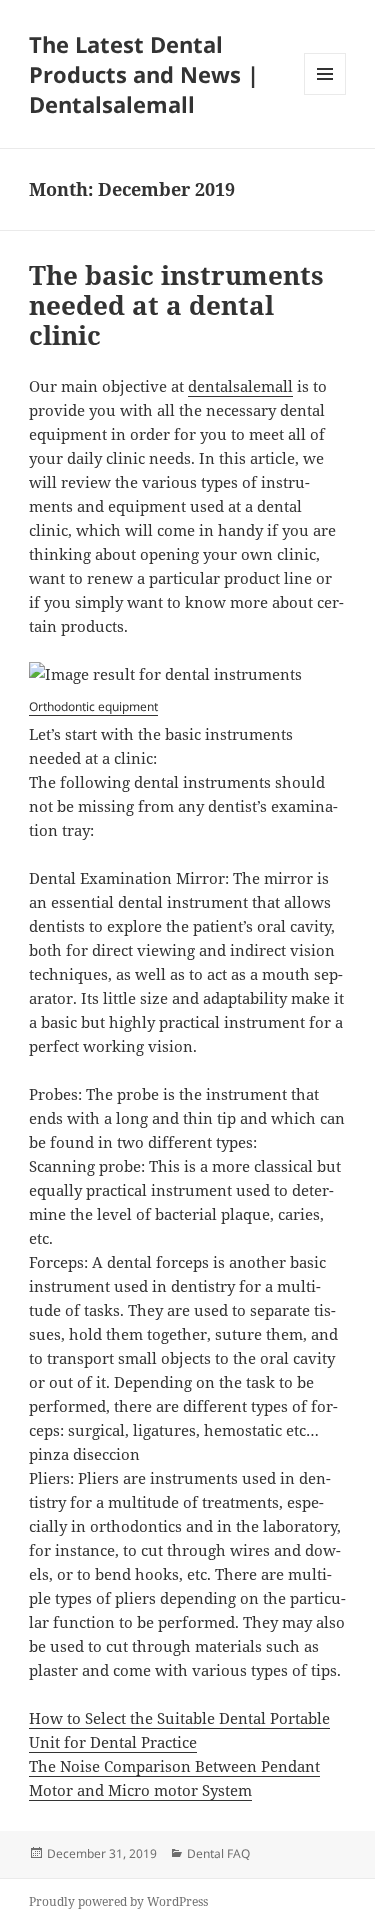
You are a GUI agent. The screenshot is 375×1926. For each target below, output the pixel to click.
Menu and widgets (325, 94)
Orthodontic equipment (93, 706)
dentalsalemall (240, 386)
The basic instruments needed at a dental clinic (176, 305)
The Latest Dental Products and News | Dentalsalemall (144, 74)
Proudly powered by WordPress (118, 1901)
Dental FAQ (218, 1853)
